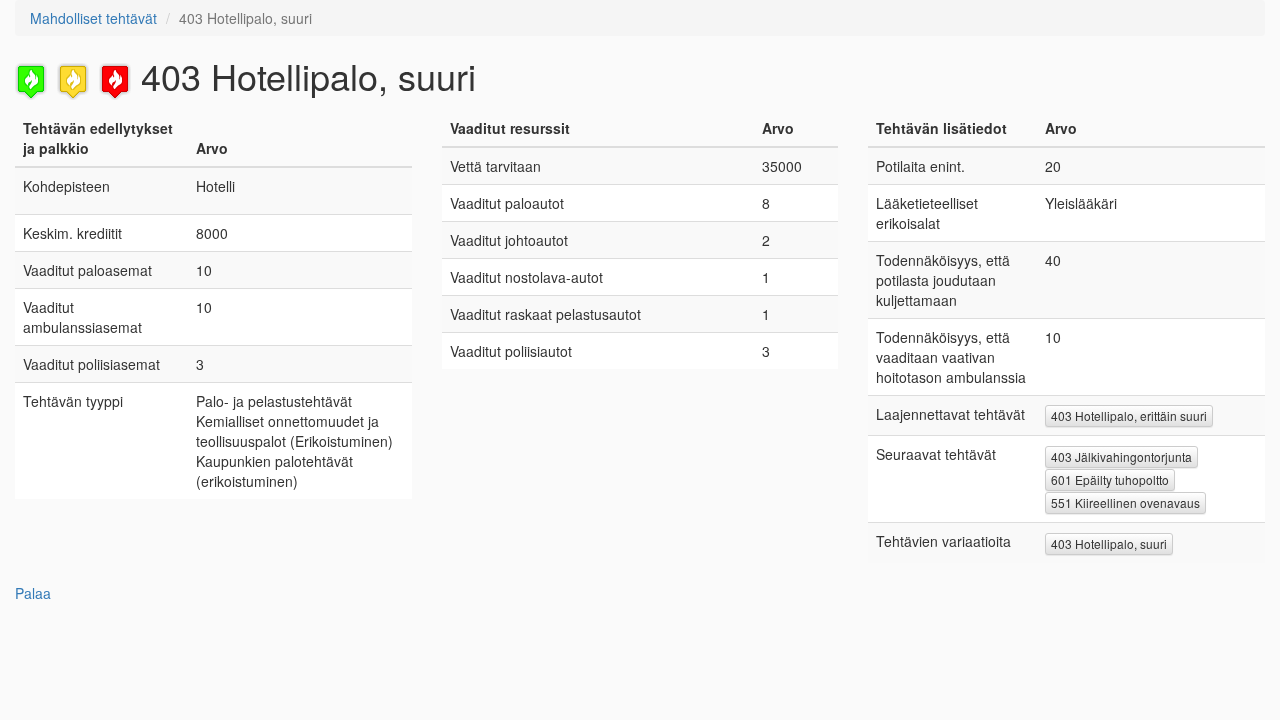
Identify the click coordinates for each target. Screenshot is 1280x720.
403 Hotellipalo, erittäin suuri (1129, 415)
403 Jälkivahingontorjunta (1121, 456)
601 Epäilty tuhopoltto (1110, 479)
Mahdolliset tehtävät (93, 18)
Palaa (33, 593)
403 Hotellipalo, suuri (1109, 543)
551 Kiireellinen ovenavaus (1125, 502)
